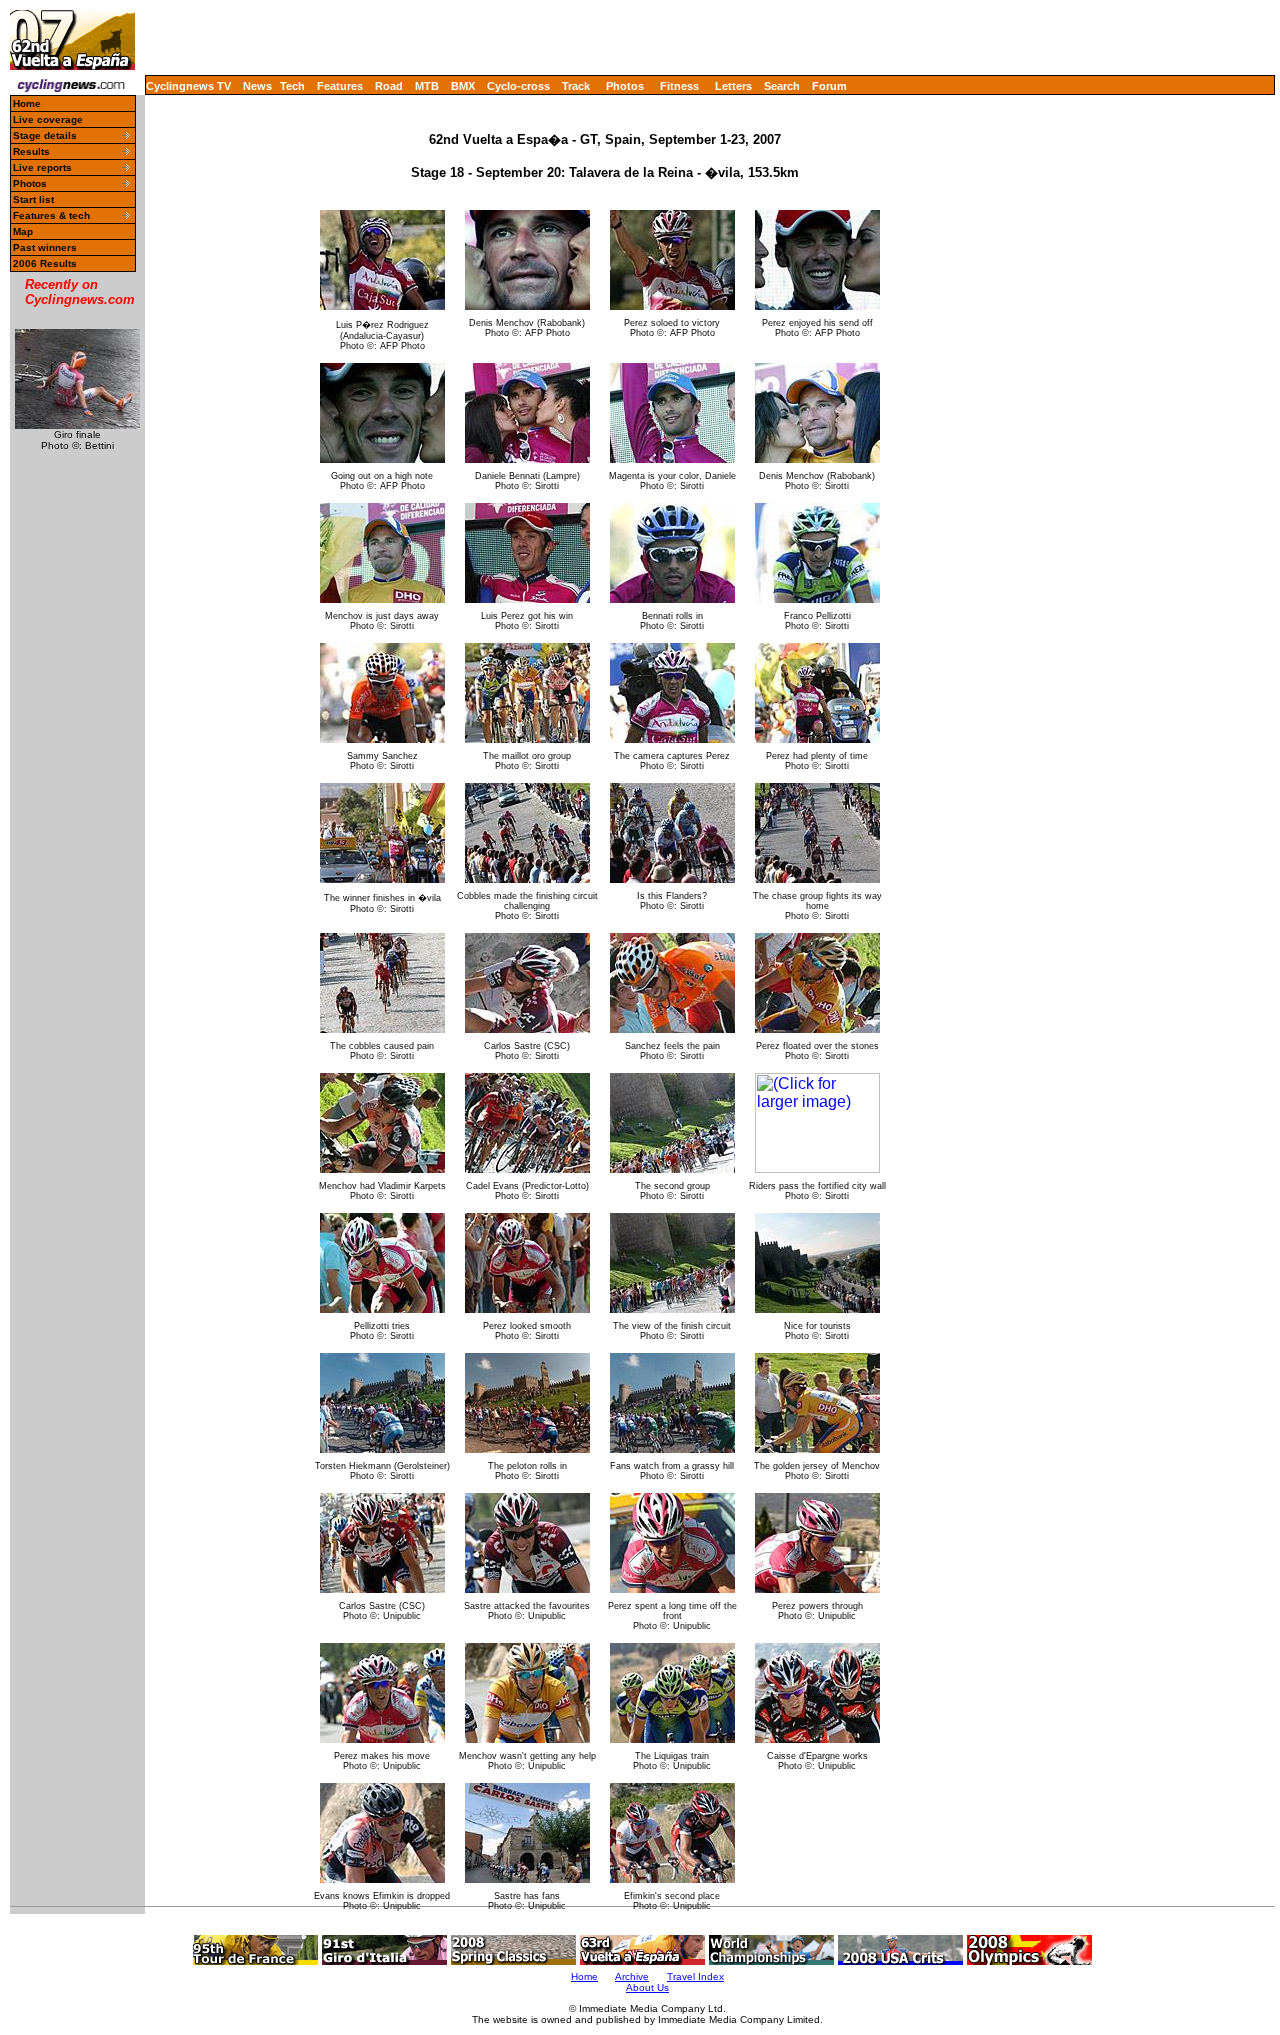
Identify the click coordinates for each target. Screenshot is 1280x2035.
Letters (733, 86)
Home (27, 103)
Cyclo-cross (518, 86)
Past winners (45, 247)
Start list (33, 199)
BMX (463, 86)
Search (782, 86)
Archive (632, 1976)
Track (576, 86)
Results (31, 151)
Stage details (45, 135)
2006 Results (45, 263)
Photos (625, 86)
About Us (647, 1987)
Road (389, 86)
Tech (292, 86)
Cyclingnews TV (188, 86)
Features (340, 86)
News (257, 86)
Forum (829, 86)
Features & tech (51, 215)
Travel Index (695, 1976)
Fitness (679, 86)
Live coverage (48, 119)
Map (23, 231)
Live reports (42, 167)
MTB (427, 86)
